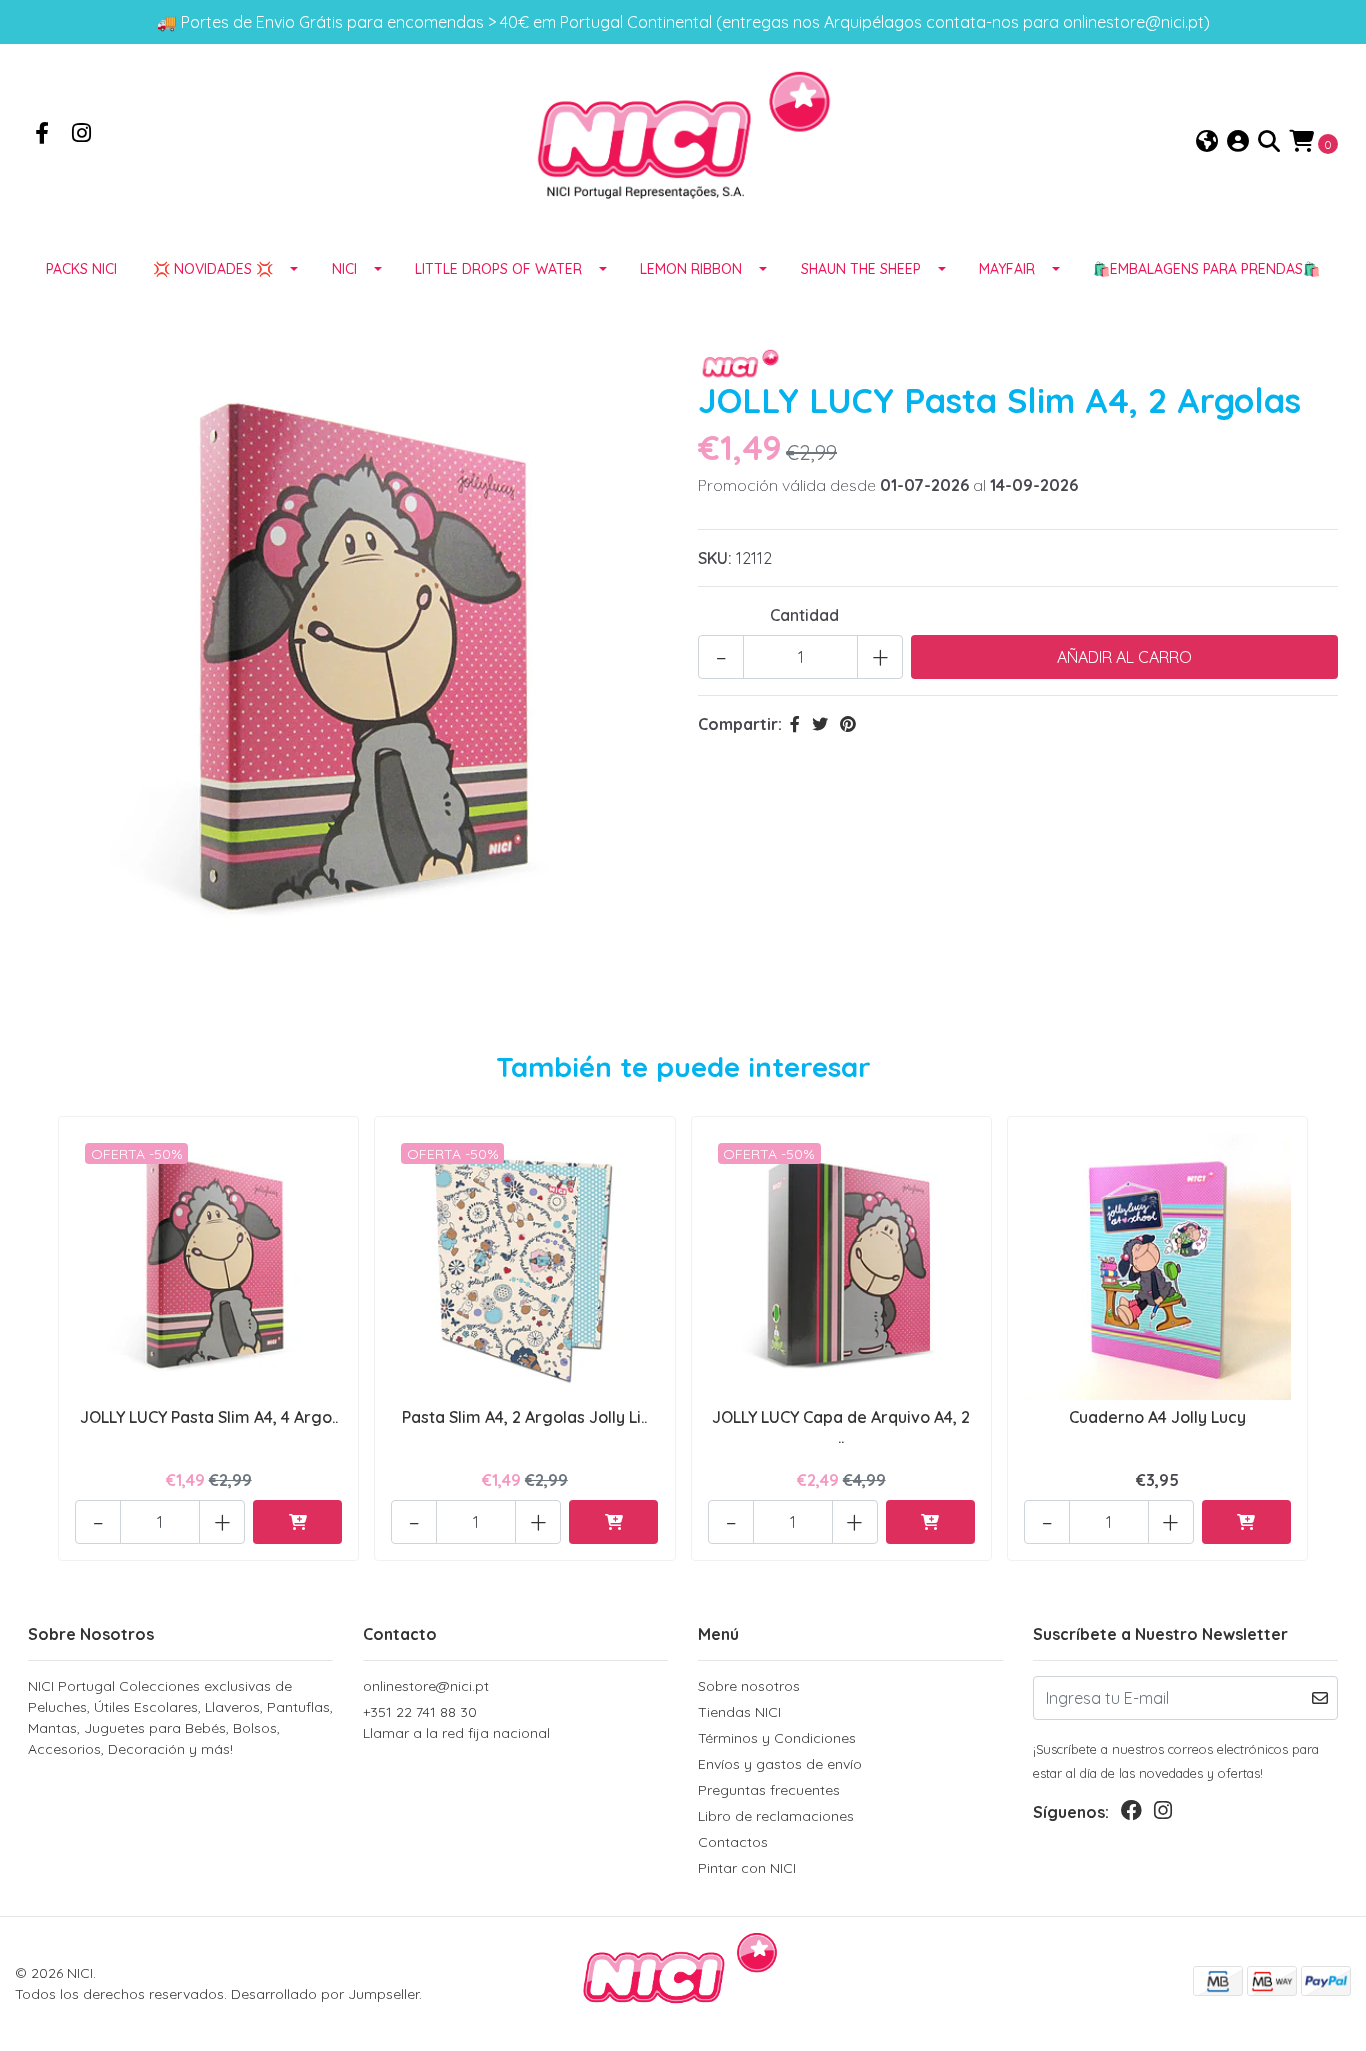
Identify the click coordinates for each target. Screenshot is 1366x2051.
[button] (1207, 142)
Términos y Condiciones (777, 1738)
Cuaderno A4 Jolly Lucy (1157, 1417)
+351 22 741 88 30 (456, 1722)
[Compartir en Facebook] (795, 724)
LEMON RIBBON (691, 269)
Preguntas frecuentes (769, 1790)
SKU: (715, 558)
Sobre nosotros (749, 1686)
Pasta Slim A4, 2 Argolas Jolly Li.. (524, 1417)
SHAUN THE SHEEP (861, 269)
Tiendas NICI (739, 1712)
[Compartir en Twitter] (820, 724)
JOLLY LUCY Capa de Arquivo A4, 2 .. (841, 1426)
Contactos (733, 1842)
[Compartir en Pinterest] (848, 724)
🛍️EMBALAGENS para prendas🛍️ (1206, 269)
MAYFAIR (1007, 269)
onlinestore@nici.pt (426, 1686)
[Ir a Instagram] (82, 135)
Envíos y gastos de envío (780, 1764)
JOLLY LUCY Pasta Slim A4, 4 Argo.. (209, 1417)
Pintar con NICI (747, 1868)
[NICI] (683, 141)
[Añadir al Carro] (297, 1522)
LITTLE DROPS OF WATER (498, 269)
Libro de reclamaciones (776, 1816)
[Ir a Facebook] (42, 135)
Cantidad (804, 615)
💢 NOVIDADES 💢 (213, 269)
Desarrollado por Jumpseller (325, 1994)
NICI (344, 269)
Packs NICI (81, 269)
